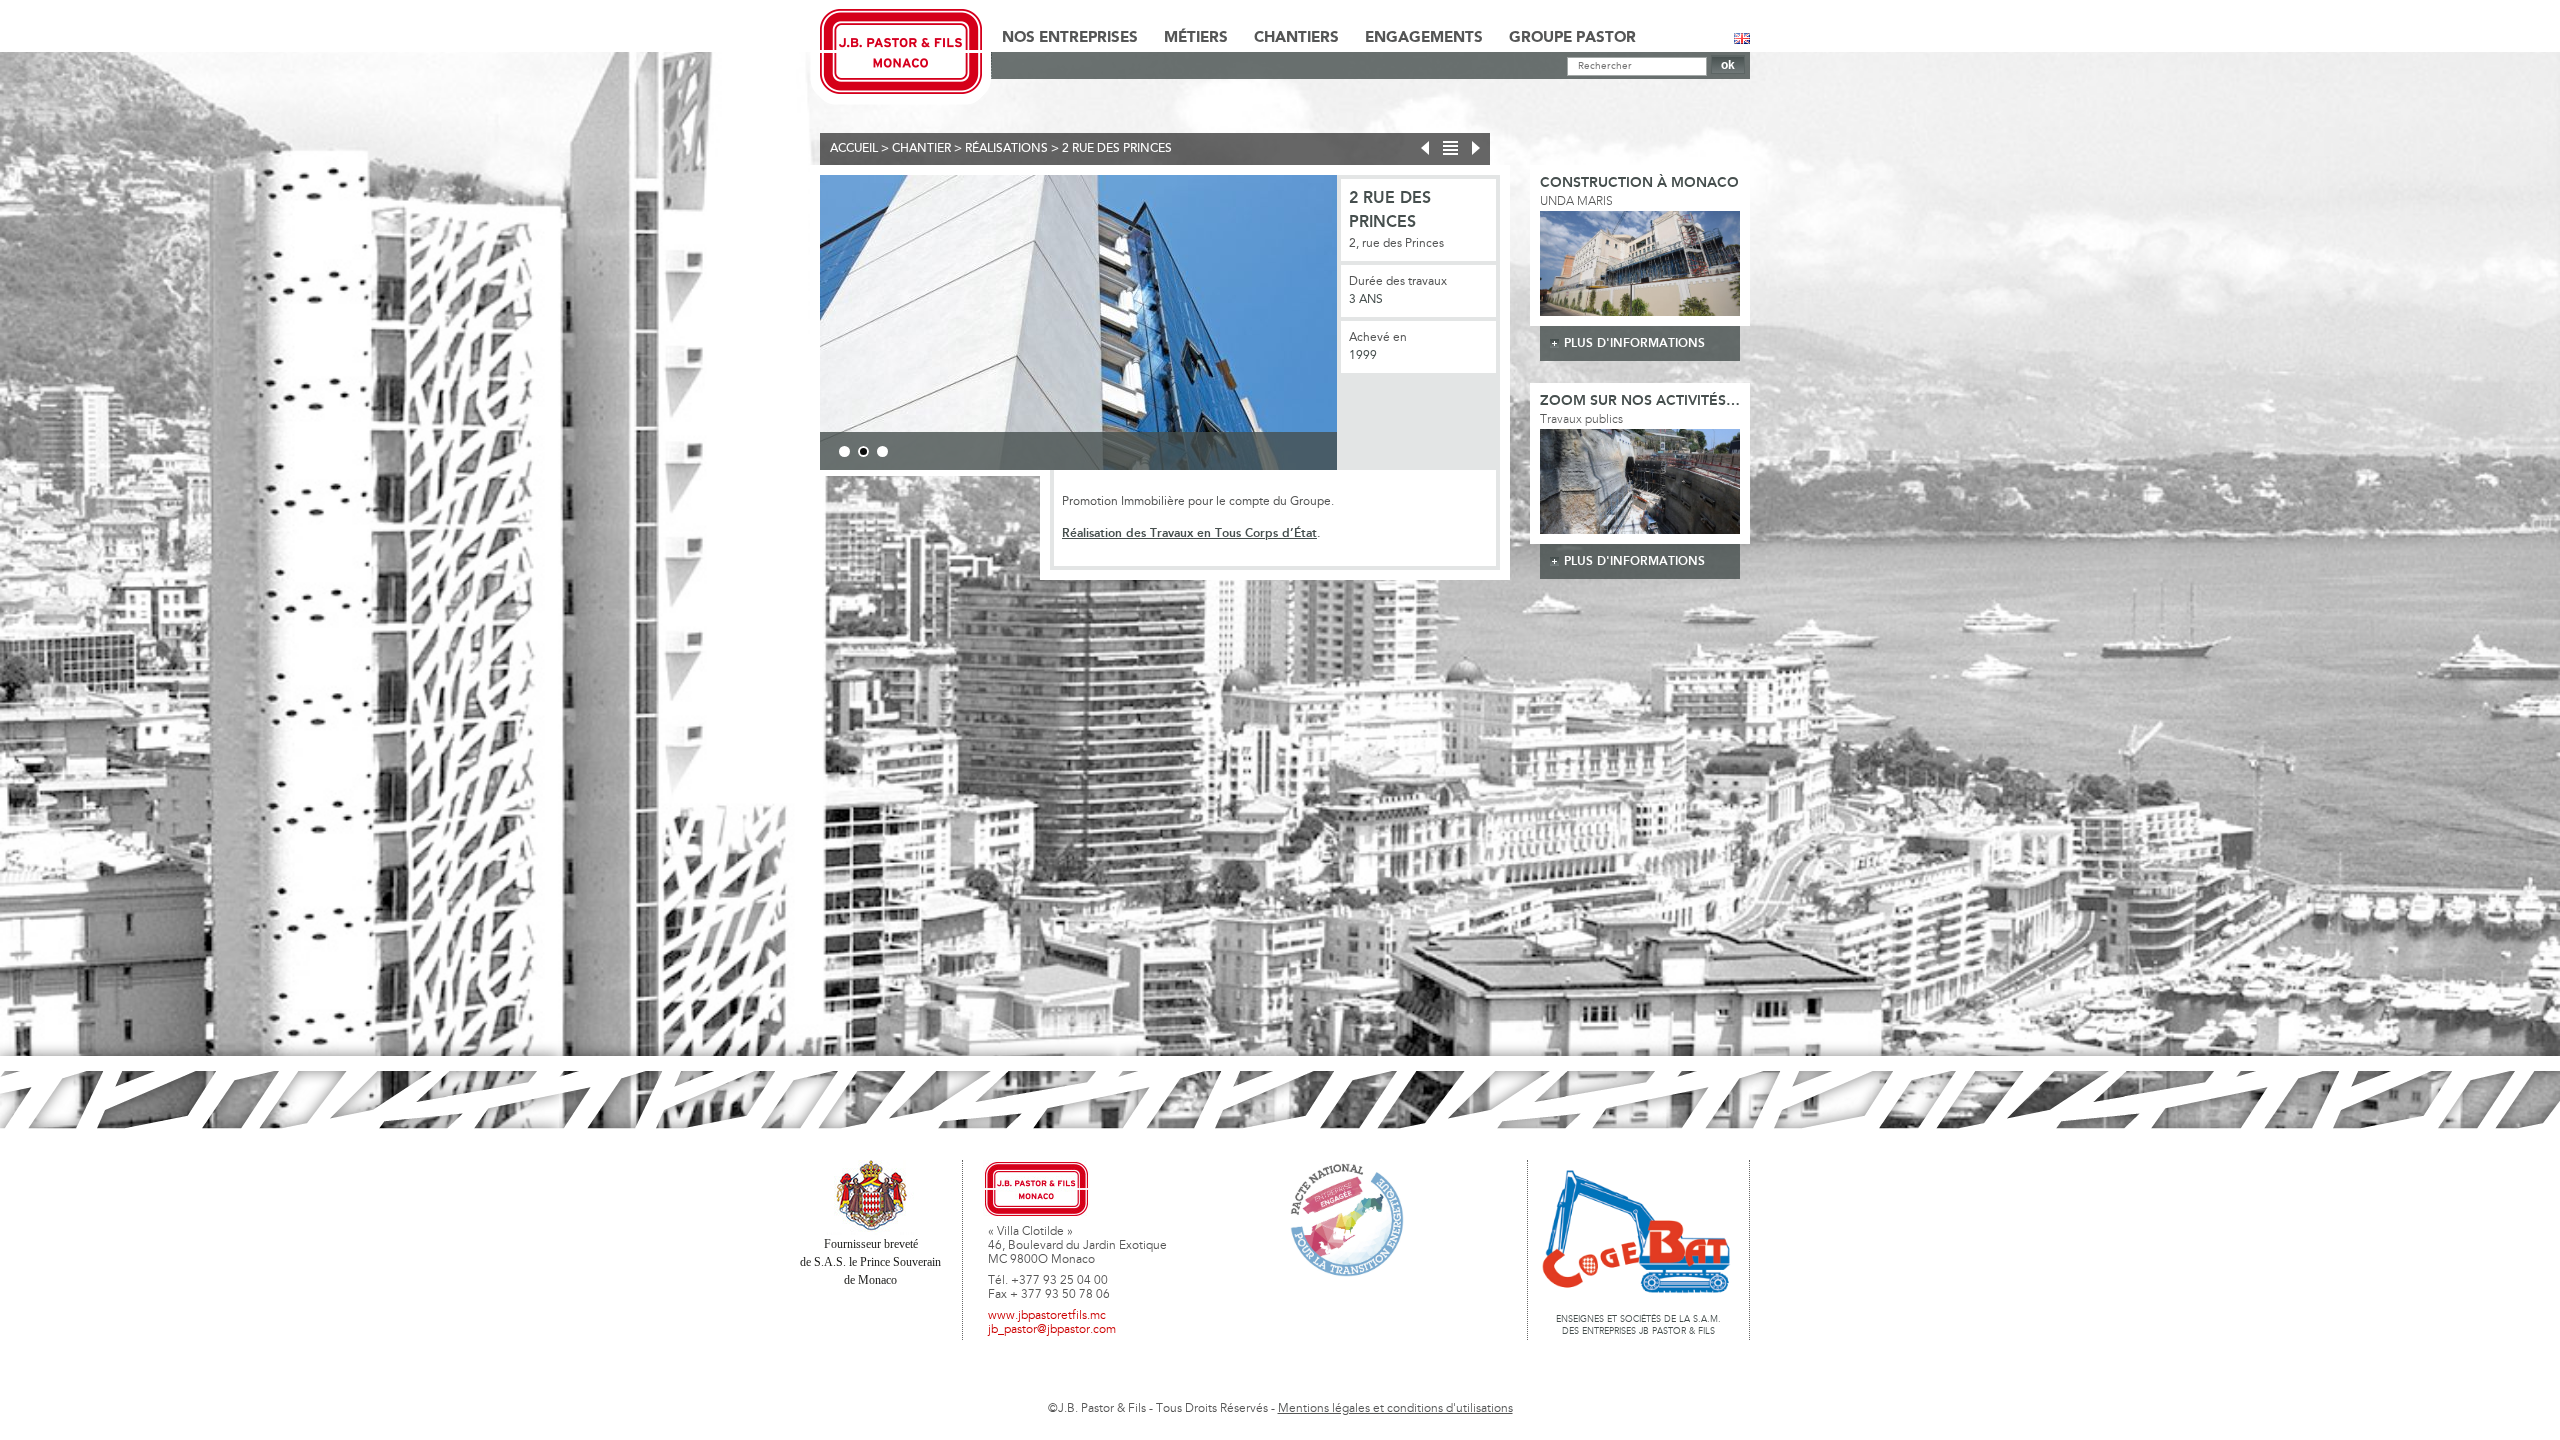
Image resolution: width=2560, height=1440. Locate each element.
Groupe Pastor (1572, 38)
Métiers (1196, 38)
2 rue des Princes (1117, 149)
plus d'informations (1634, 343)
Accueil (854, 149)
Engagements (1424, 38)
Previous (790, 326)
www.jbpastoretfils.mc (1047, 1316)
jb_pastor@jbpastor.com (1052, 1330)
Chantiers (1296, 38)
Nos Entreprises (1070, 38)
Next (1367, 326)
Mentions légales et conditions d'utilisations (1395, 1409)
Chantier (921, 149)
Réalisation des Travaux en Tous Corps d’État (1189, 533)
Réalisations (1006, 149)
